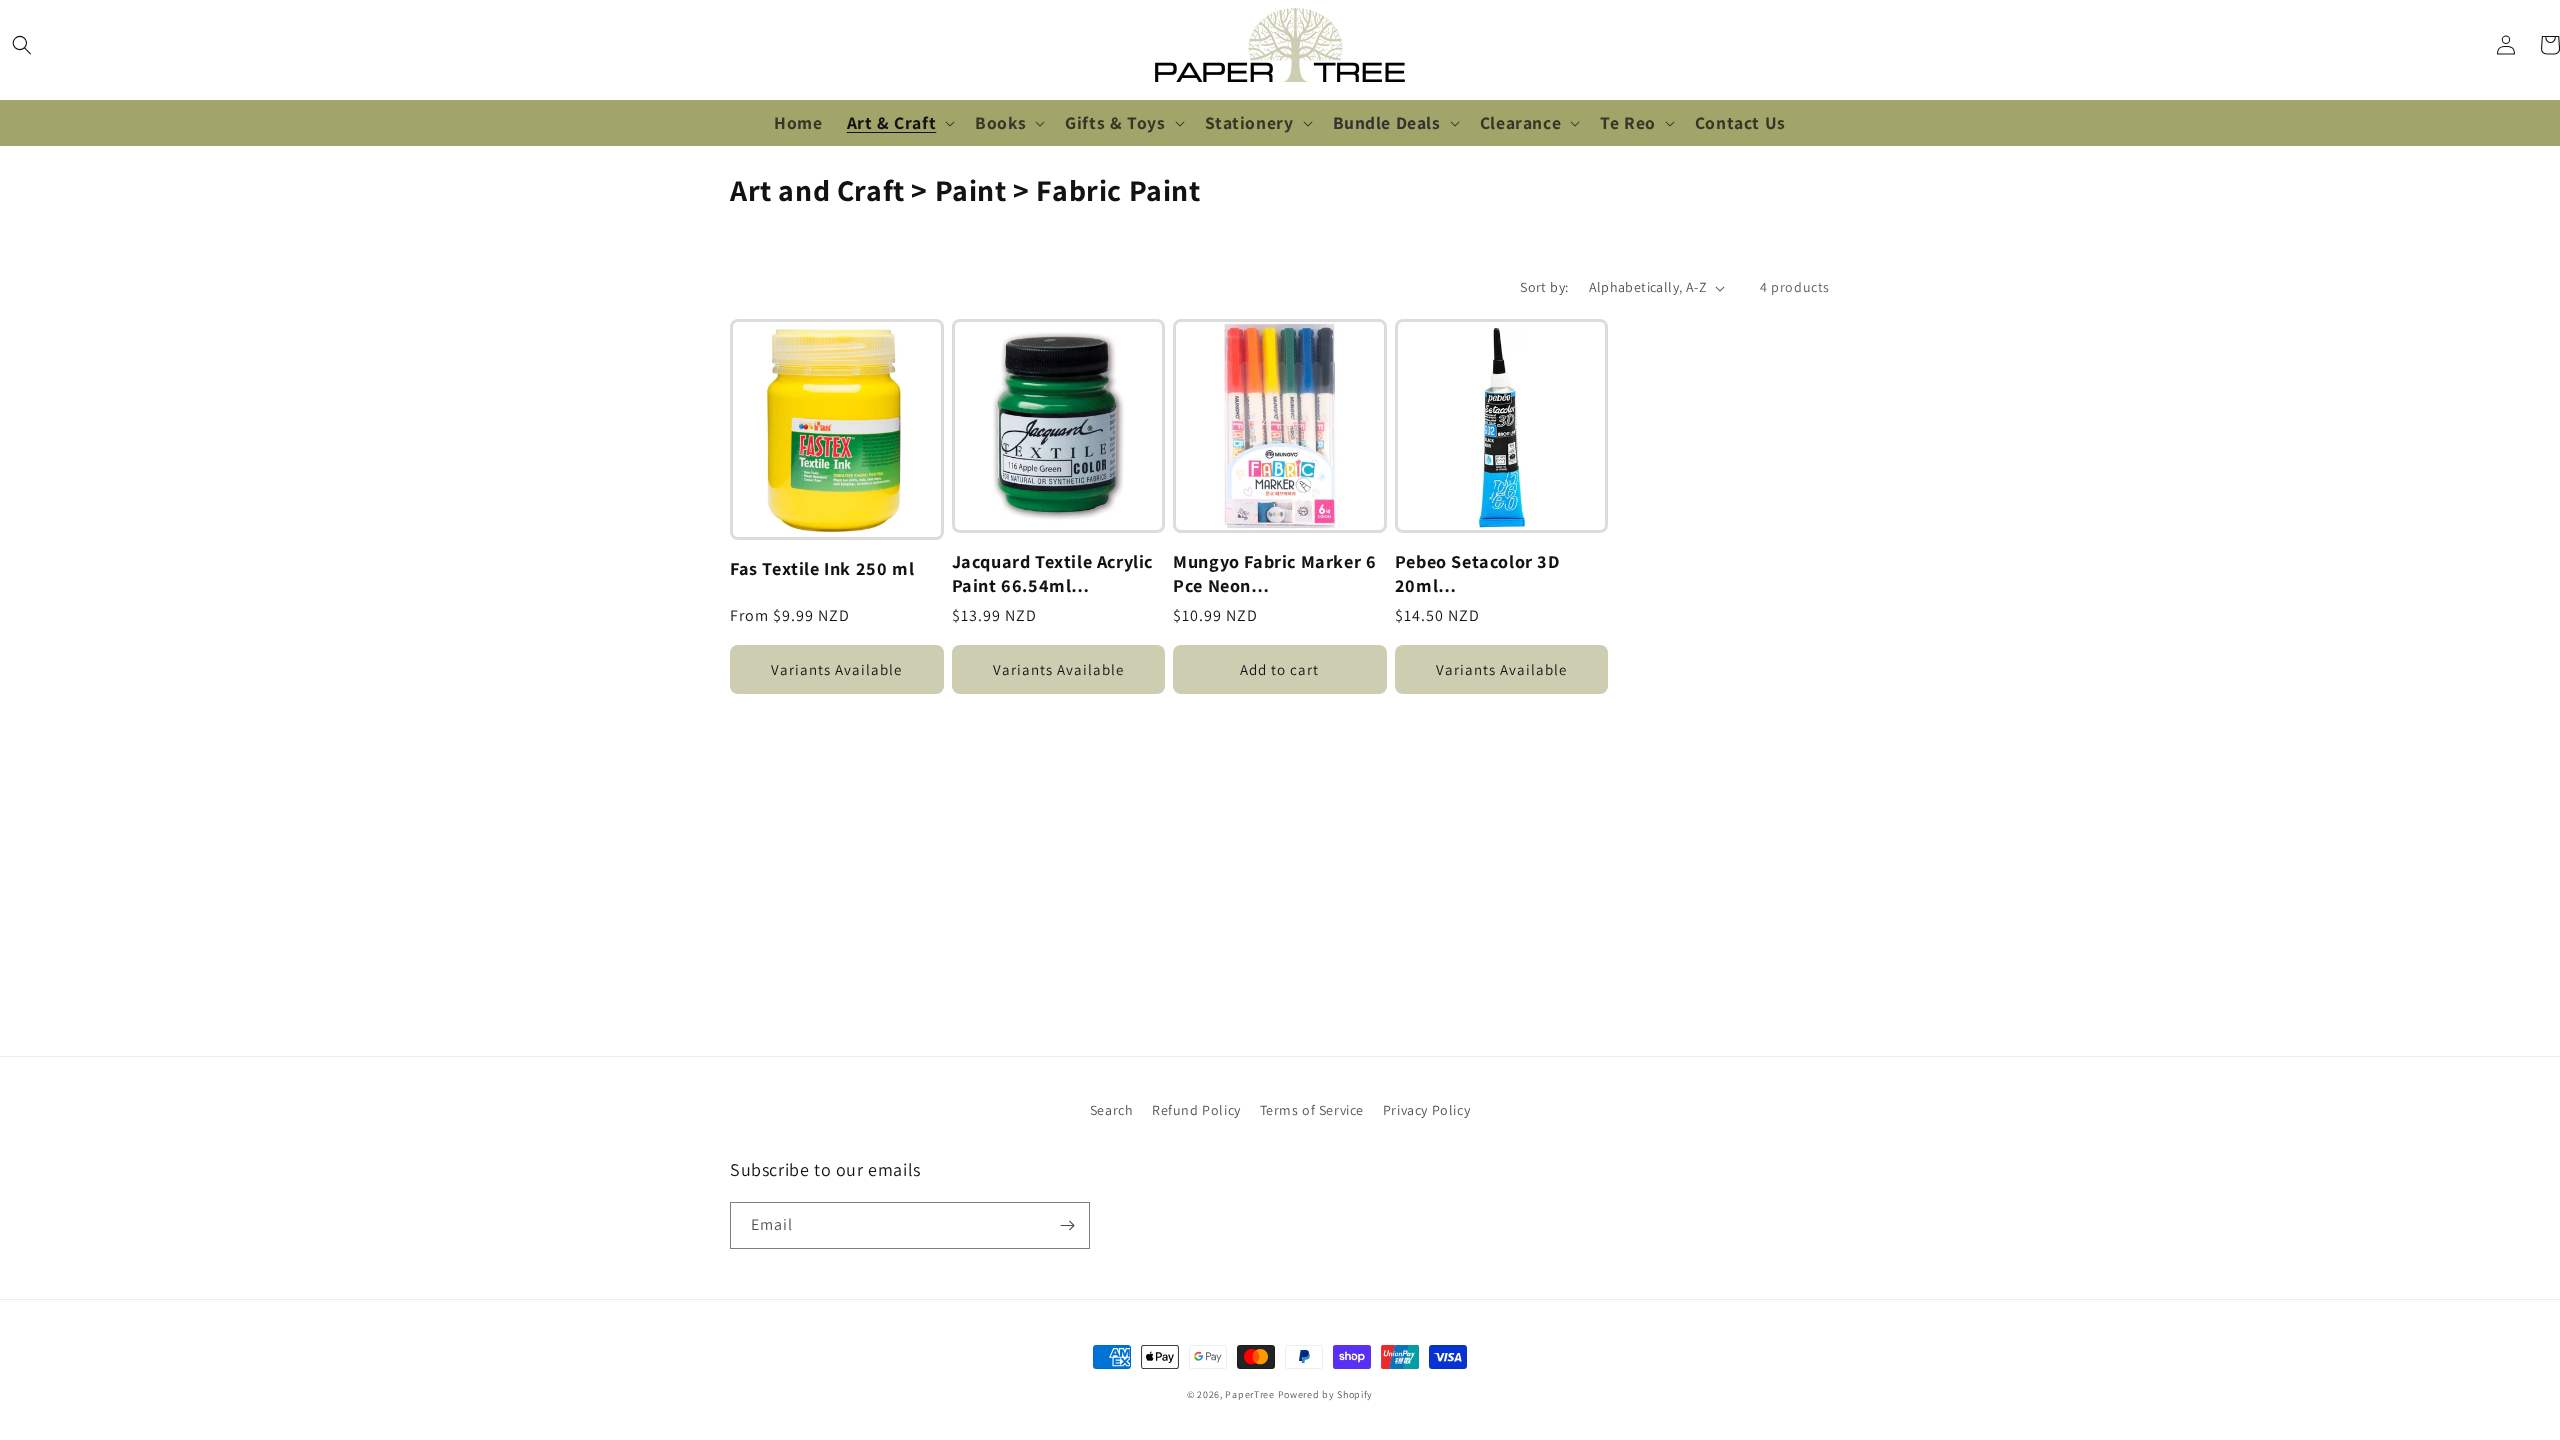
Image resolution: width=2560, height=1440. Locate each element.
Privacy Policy (1426, 1110)
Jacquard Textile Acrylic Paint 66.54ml (1052, 573)
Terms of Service (1312, 1110)
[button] (22, 45)
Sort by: (1544, 287)
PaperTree (1249, 1394)
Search (1112, 1110)
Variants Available (836, 669)
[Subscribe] (1067, 1225)
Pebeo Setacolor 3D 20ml (1478, 573)
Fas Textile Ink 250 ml (822, 568)
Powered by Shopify (1326, 1394)
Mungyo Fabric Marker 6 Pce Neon (1274, 573)
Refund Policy (1196, 1110)
